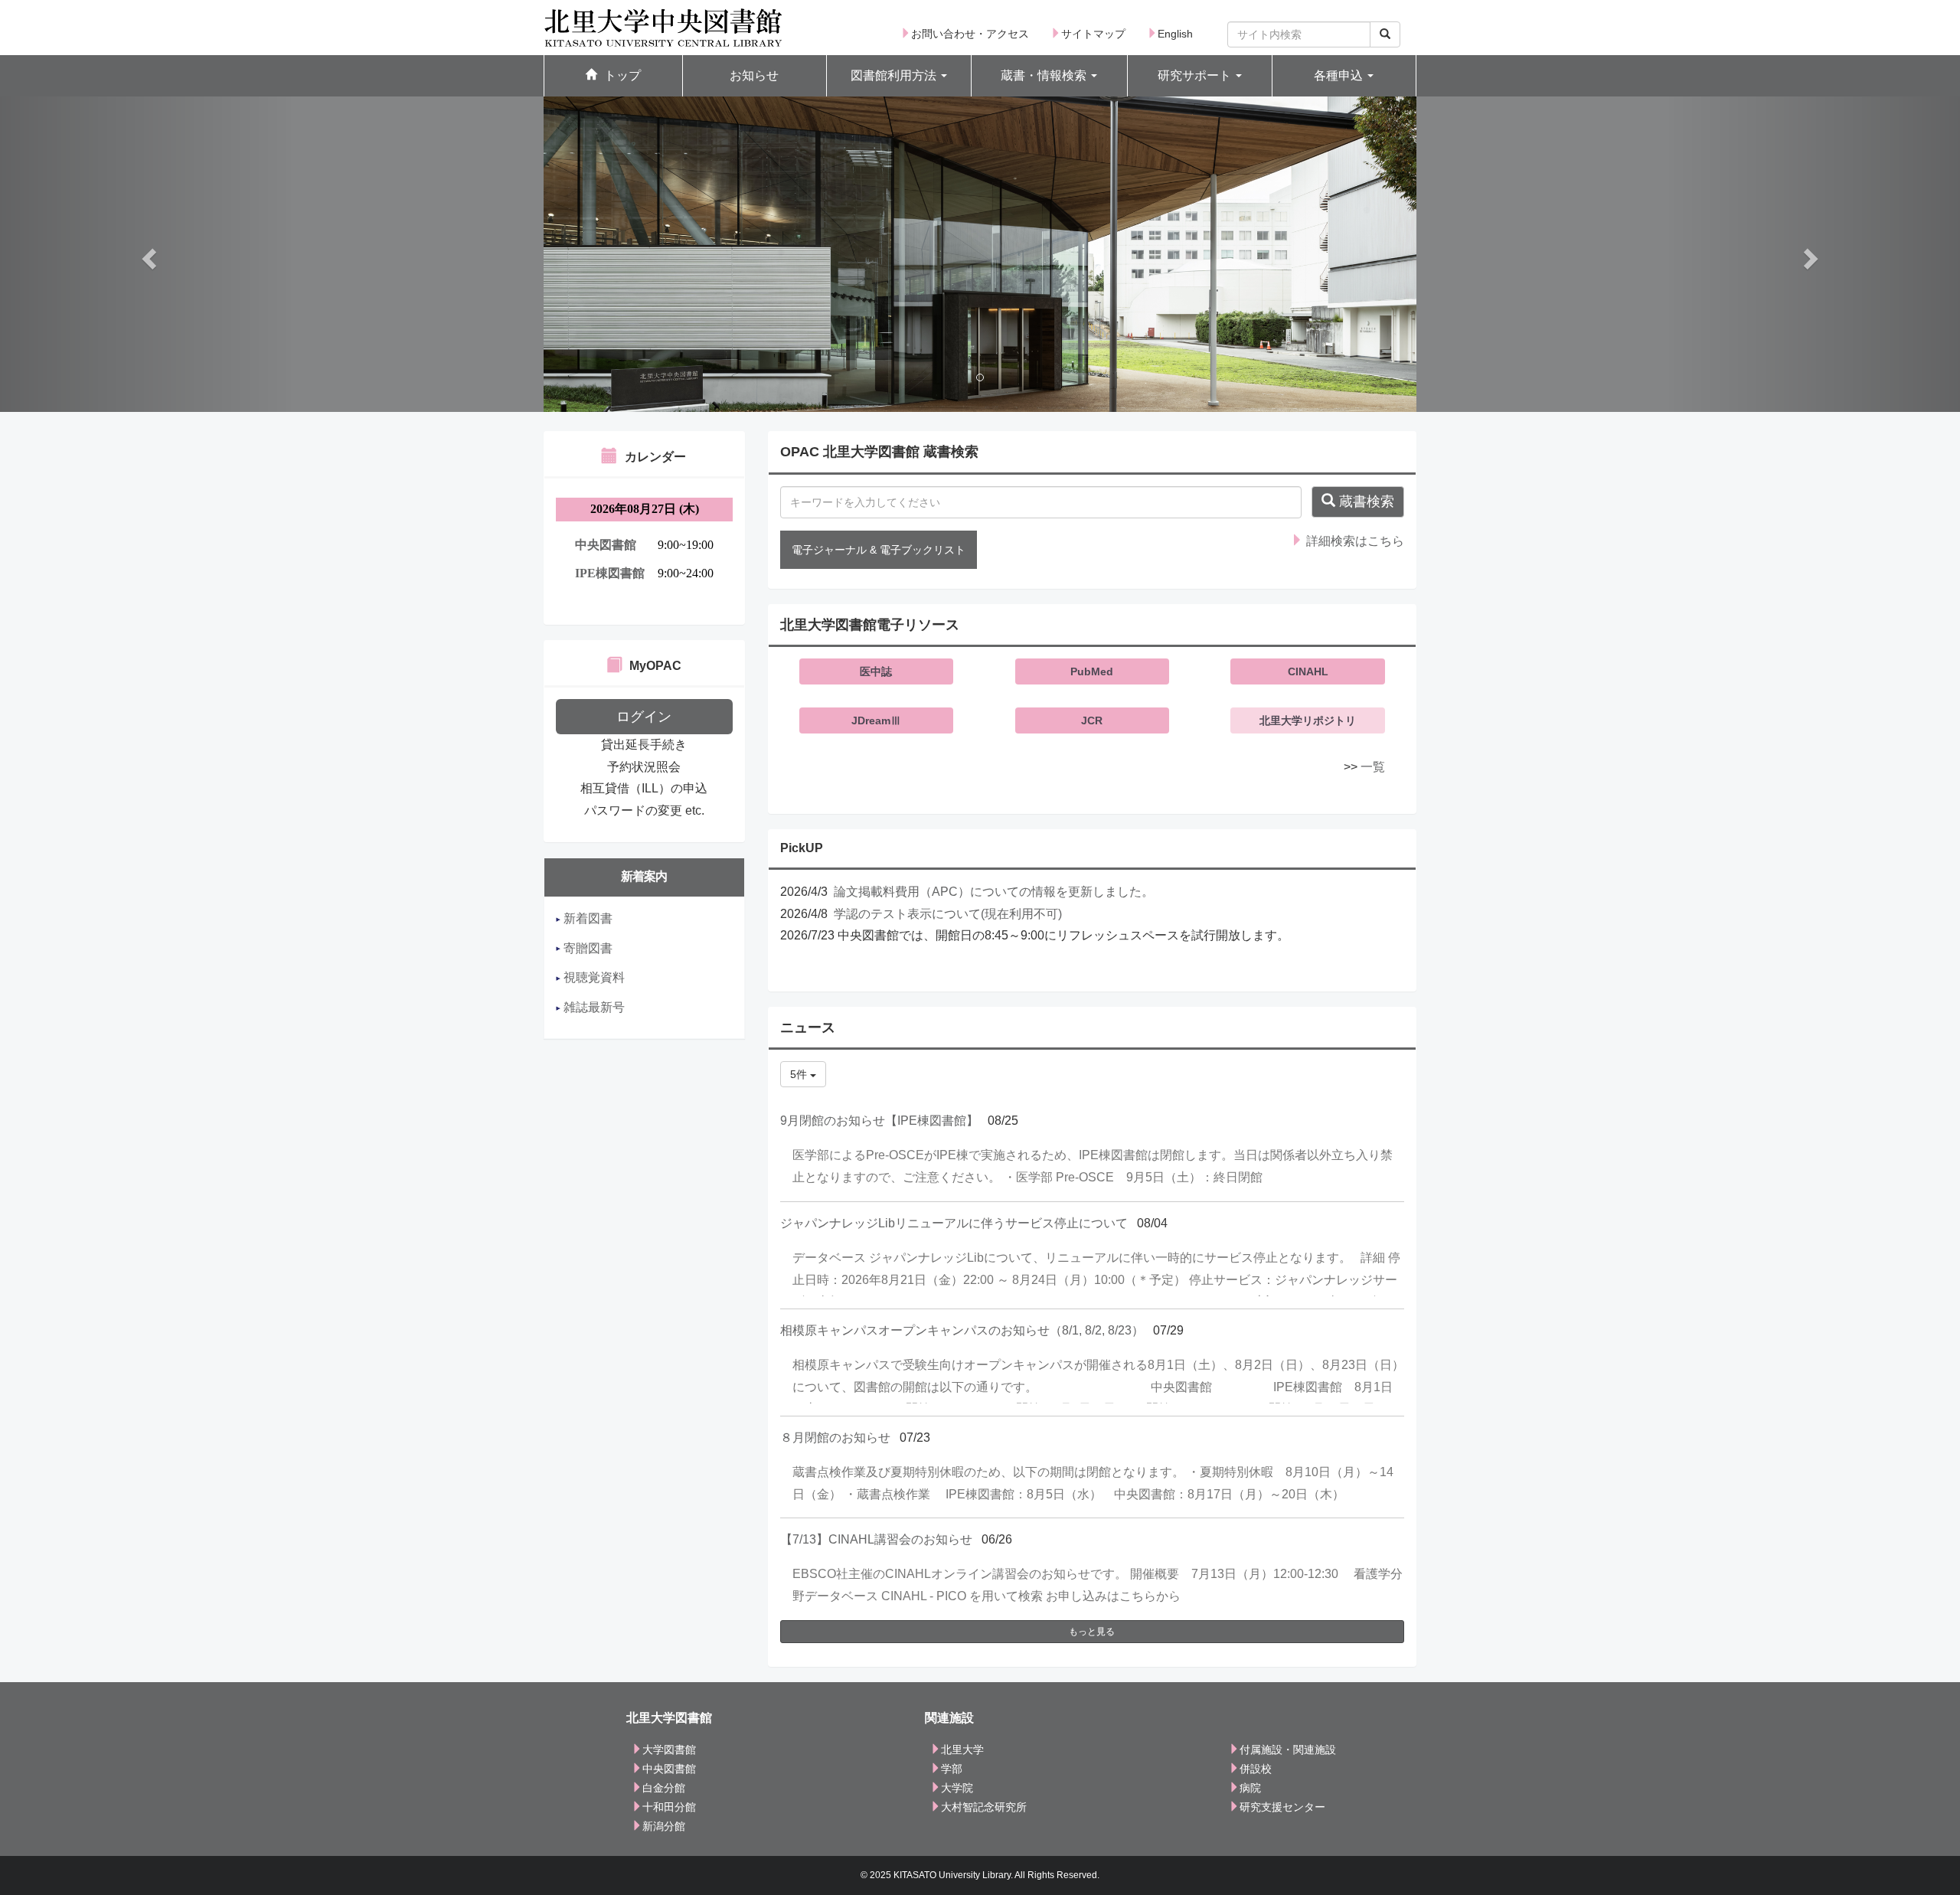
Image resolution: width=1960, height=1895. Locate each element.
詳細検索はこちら (1354, 541)
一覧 (1373, 767)
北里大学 (962, 1750)
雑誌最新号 (593, 1007)
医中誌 (876, 671)
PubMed (1092, 671)
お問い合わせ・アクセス (970, 34)
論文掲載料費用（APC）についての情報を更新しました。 (994, 892)
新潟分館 (664, 1826)
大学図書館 (669, 1750)
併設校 (1256, 1769)
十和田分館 (669, 1807)
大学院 (957, 1788)
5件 (800, 1074)
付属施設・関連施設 (1288, 1750)
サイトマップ (1093, 34)
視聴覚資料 (593, 977)
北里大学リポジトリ (1308, 720)
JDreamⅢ (876, 720)
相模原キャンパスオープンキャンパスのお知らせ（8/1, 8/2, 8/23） (962, 1330)
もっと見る (1092, 1632)
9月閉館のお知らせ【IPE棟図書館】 (879, 1121)
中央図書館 (669, 1769)
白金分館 (664, 1788)
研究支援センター (1282, 1807)
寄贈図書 (586, 948)
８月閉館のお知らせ (835, 1438)
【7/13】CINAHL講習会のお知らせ (876, 1539)
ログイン (644, 717)
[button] (899, 76)
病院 (1250, 1788)
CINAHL (1308, 671)
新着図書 (586, 918)
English (1175, 34)
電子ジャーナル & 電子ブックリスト (879, 550)
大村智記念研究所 (984, 1807)
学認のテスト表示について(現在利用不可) (948, 914)
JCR (1092, 720)
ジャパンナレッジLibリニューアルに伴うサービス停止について (954, 1223)
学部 (952, 1769)
